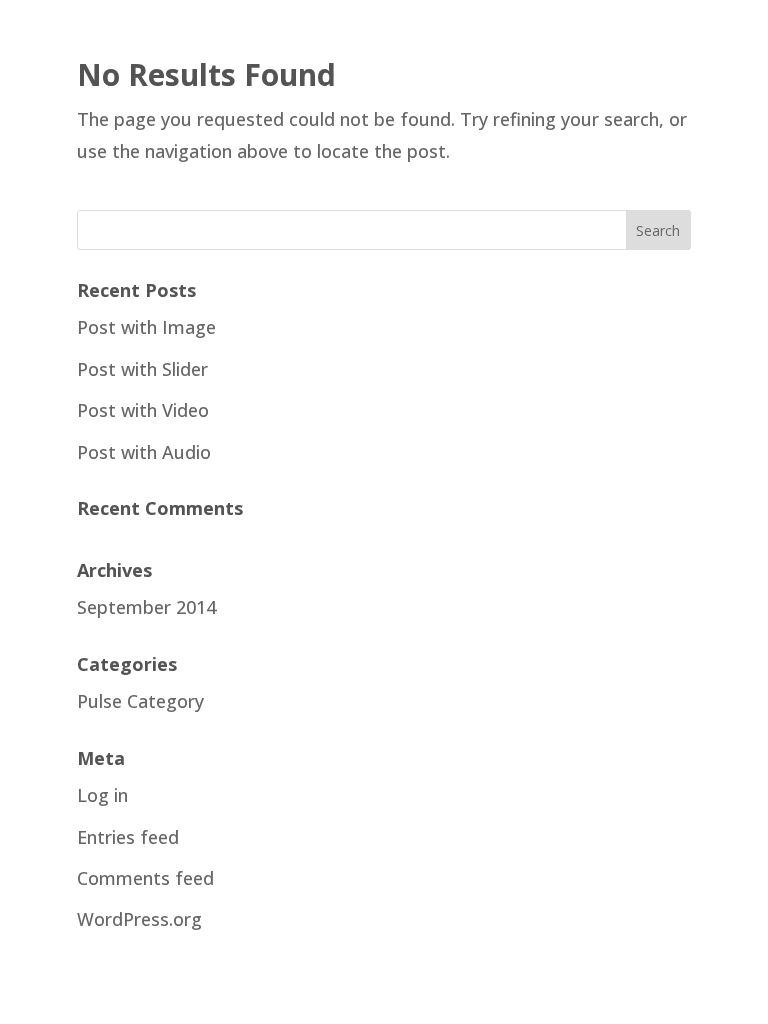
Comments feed (145, 878)
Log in (102, 795)
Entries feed (128, 837)
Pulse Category (140, 701)
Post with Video (143, 410)
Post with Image (146, 327)
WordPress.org (139, 919)
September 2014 (146, 607)
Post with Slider (142, 369)
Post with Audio (144, 452)
